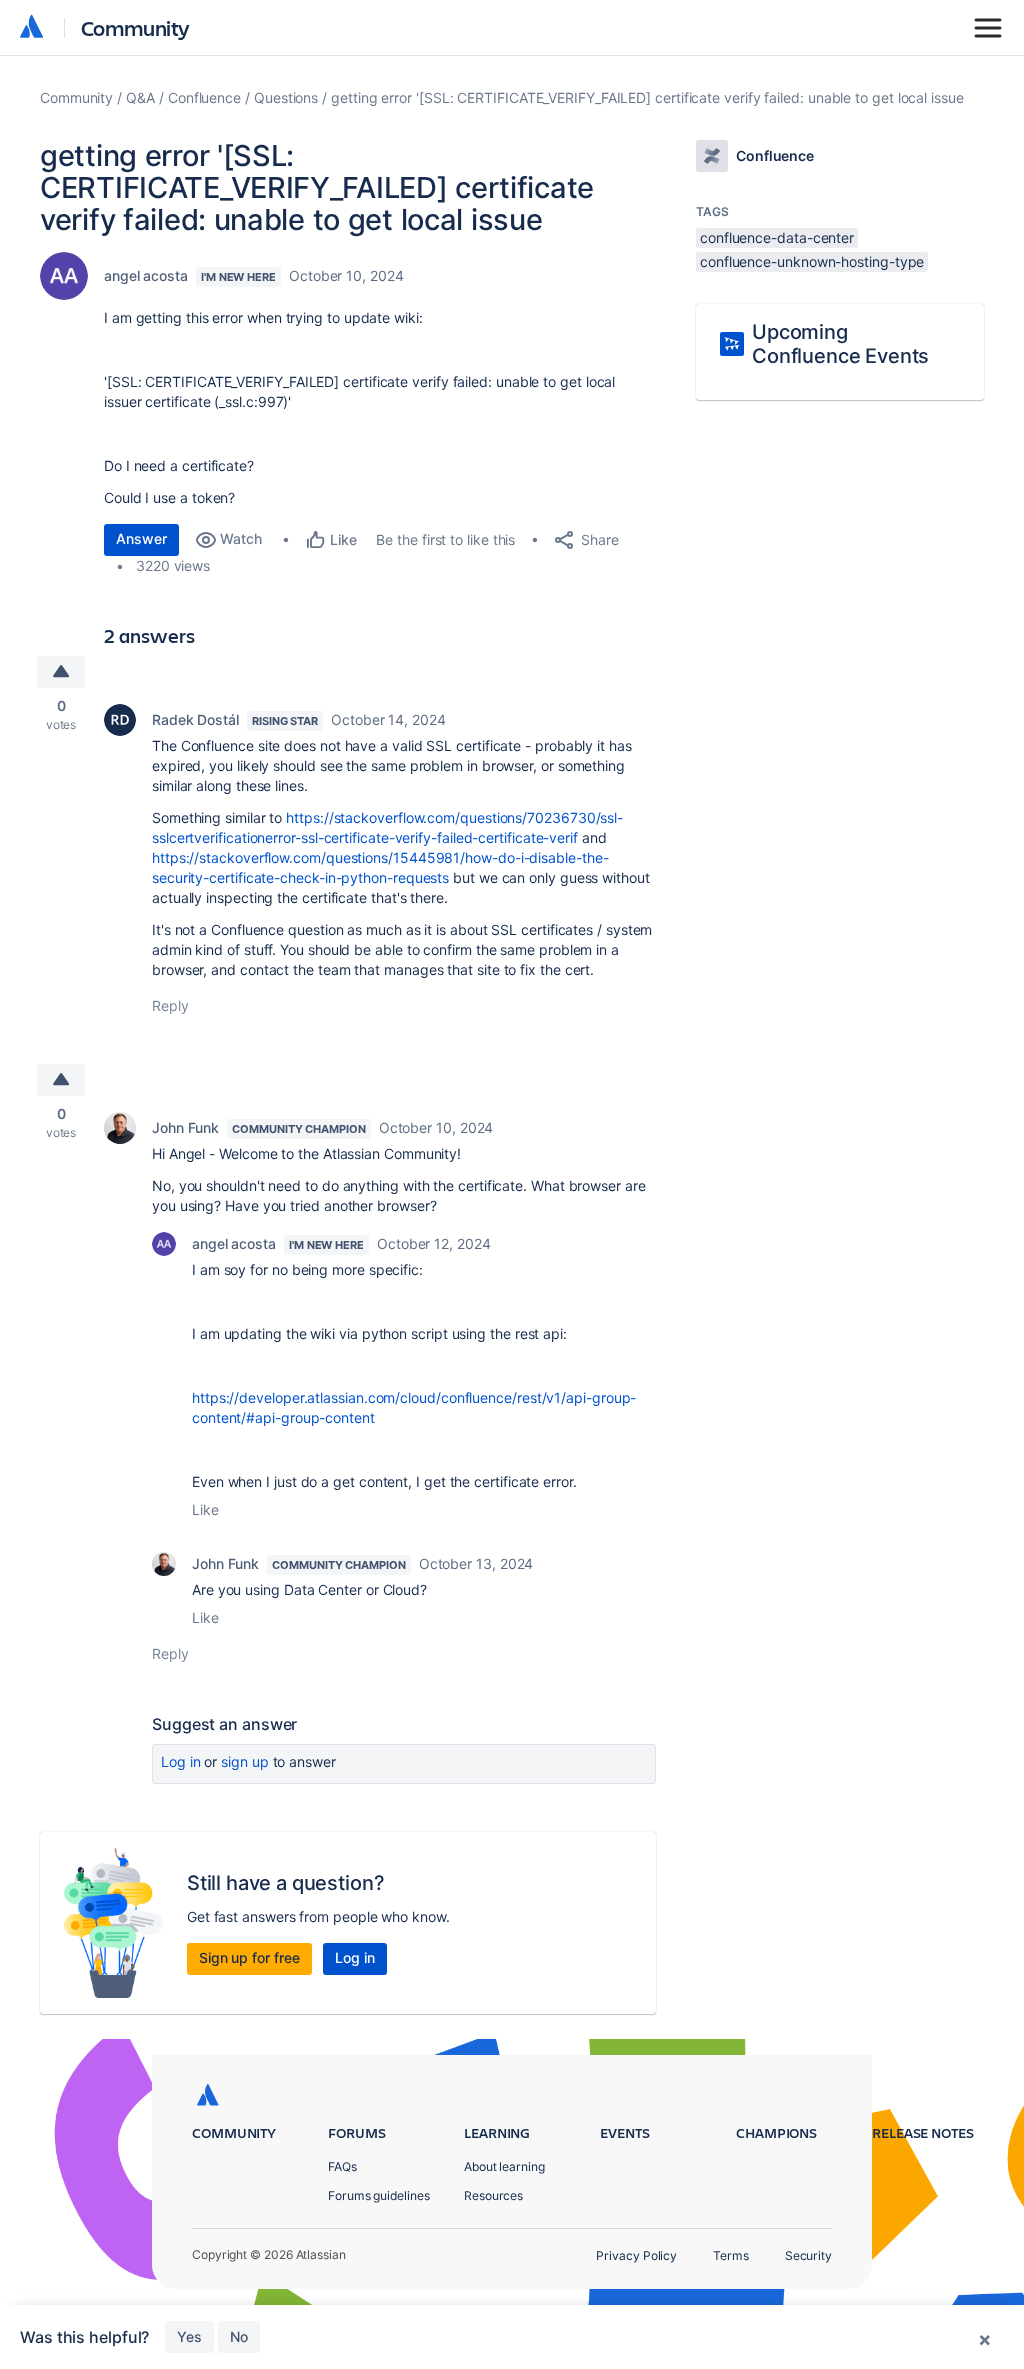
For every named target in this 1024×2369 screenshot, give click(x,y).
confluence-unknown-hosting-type (812, 261)
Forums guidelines (379, 2195)
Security (808, 2255)
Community (135, 27)
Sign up (244, 1761)
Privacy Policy (636, 2255)
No (239, 2336)
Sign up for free (249, 1957)
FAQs (342, 2166)
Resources (493, 2195)
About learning (504, 2166)
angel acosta (146, 275)
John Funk (185, 1127)
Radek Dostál (195, 719)
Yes (189, 2336)
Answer (141, 538)
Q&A (140, 97)
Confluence (204, 97)
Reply (170, 1005)
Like (205, 1509)
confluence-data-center (777, 237)
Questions (286, 97)
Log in (181, 1761)
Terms (731, 2255)
